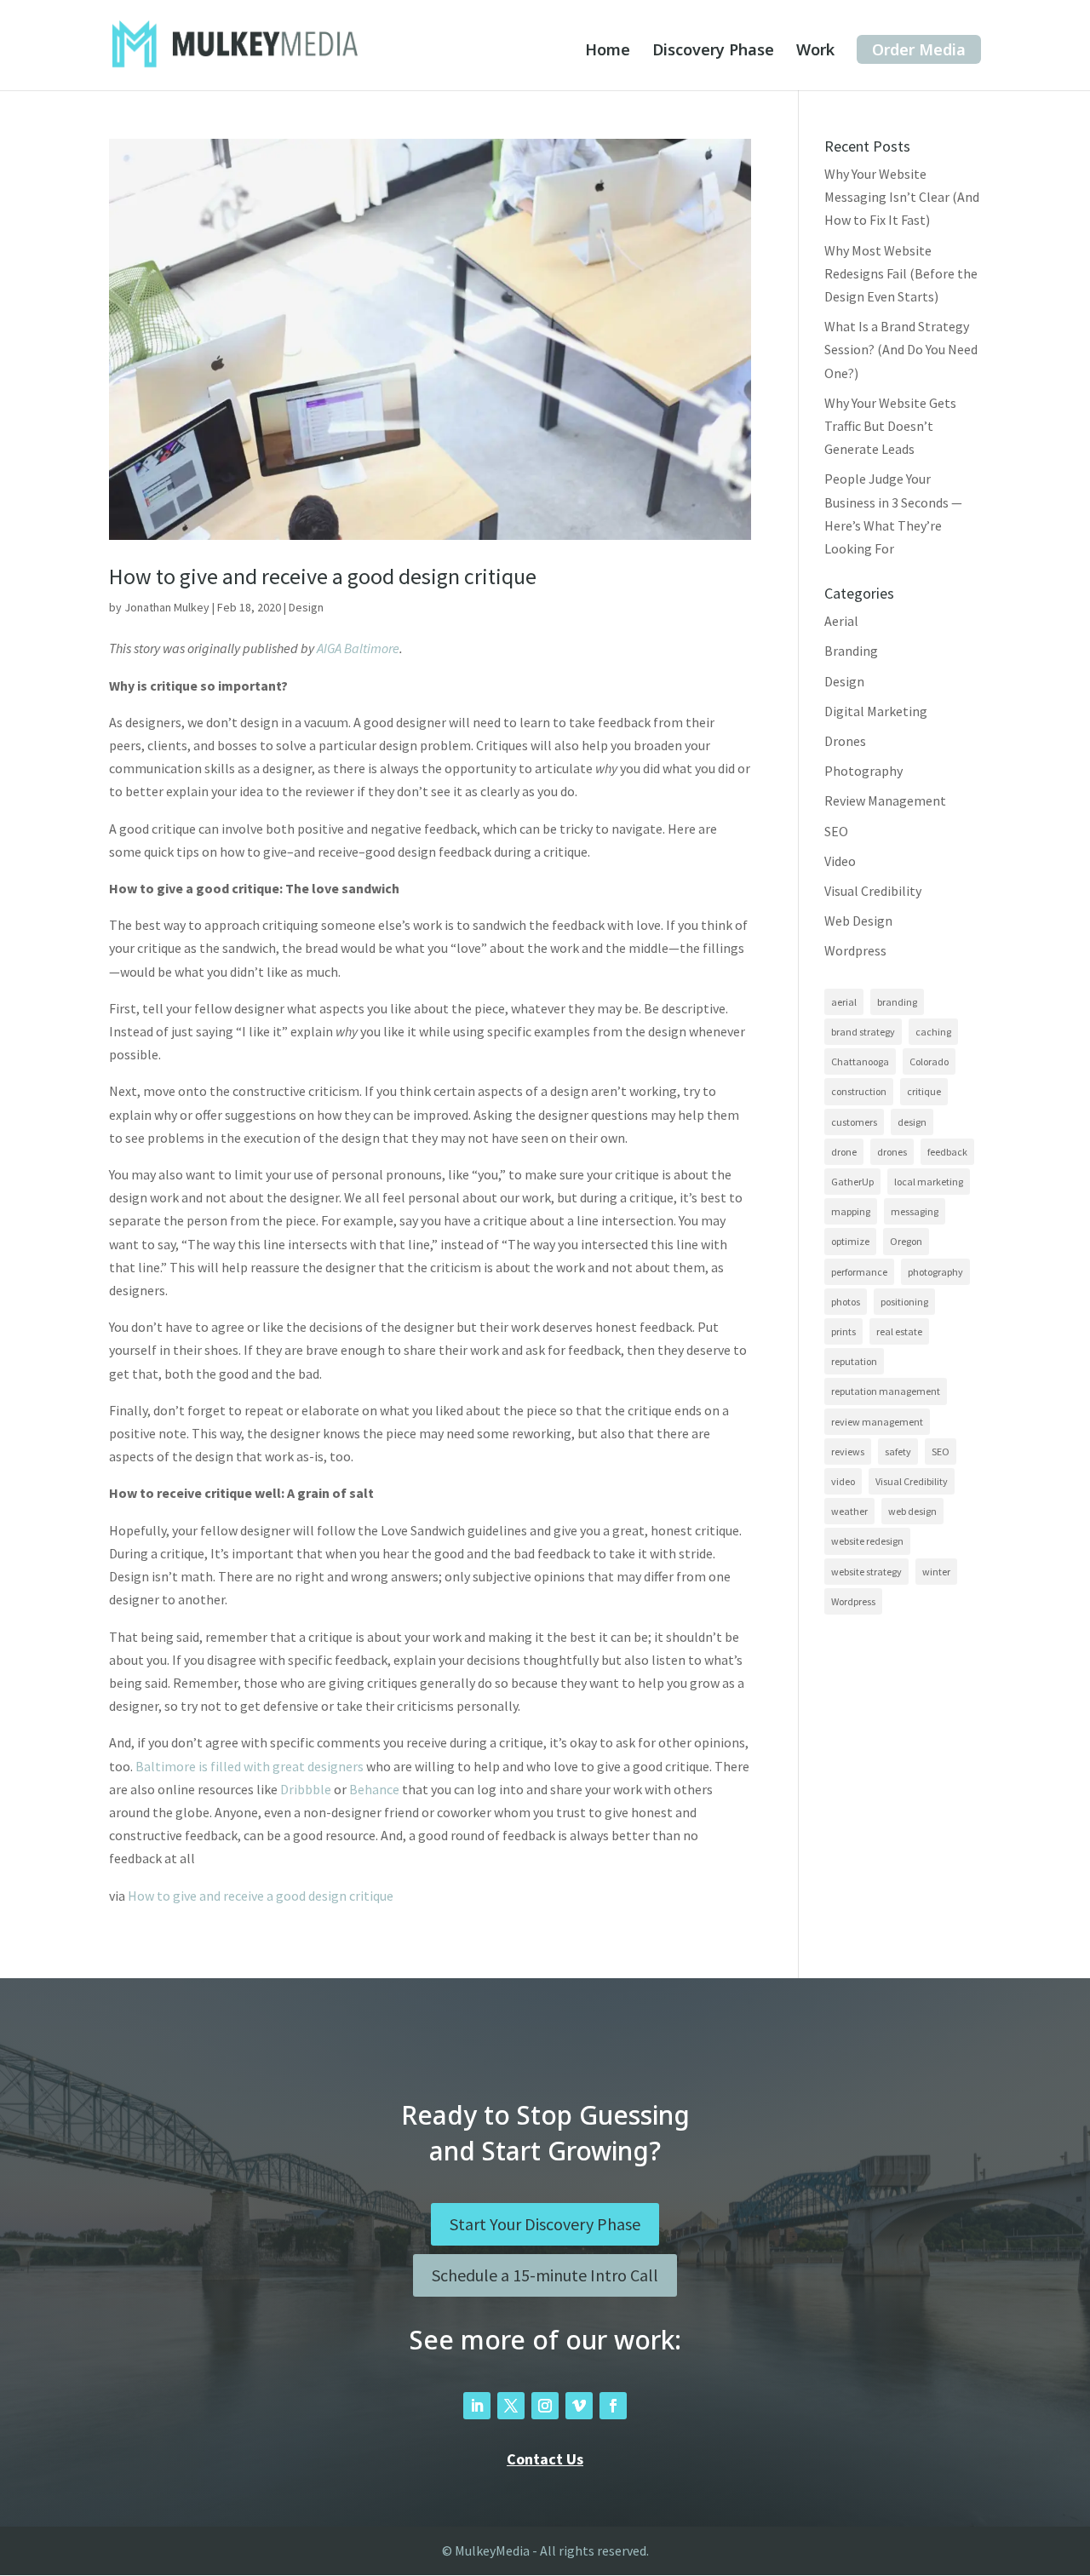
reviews (848, 1452)
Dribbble (306, 1789)
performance (859, 1272)
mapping (851, 1211)
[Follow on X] (511, 2406)
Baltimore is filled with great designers (250, 1766)
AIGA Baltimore (358, 648)
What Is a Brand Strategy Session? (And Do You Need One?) (901, 349)
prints (843, 1331)
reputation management (886, 1391)
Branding (851, 651)
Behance (374, 1789)
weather (849, 1511)
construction (859, 1091)
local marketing (929, 1182)
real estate (899, 1331)
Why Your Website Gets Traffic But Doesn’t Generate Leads (890, 426)
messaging (915, 1211)
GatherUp (852, 1182)
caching (933, 1032)
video (843, 1481)
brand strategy (863, 1032)
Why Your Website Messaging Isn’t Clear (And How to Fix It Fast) (902, 197)
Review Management (885, 800)
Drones (845, 741)
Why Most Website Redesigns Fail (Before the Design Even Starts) (901, 273)
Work (815, 52)
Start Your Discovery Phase (545, 2224)
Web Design (858, 921)
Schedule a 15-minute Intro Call (545, 2275)
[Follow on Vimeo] (579, 2406)
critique (924, 1091)
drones (892, 1152)
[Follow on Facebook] (613, 2406)
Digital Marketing (876, 711)
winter (936, 1572)
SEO (836, 831)
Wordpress (855, 950)
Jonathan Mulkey (167, 607)
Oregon (906, 1241)
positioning (904, 1302)
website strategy (866, 1572)
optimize (850, 1241)
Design (306, 607)
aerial (844, 1002)
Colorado (929, 1061)
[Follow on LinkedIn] (477, 2406)
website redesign (867, 1541)
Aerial (841, 621)
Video (840, 861)
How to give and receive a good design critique (323, 576)
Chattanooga (860, 1061)
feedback (947, 1152)
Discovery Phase (713, 52)
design (912, 1122)
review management (877, 1422)
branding (897, 1002)
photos (846, 1302)
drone (844, 1152)
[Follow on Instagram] (545, 2406)
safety (898, 1452)
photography (935, 1272)
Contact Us (545, 2459)
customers (854, 1122)
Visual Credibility (873, 891)
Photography (863, 771)
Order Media (919, 49)
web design (912, 1511)
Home (608, 52)
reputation (854, 1361)
